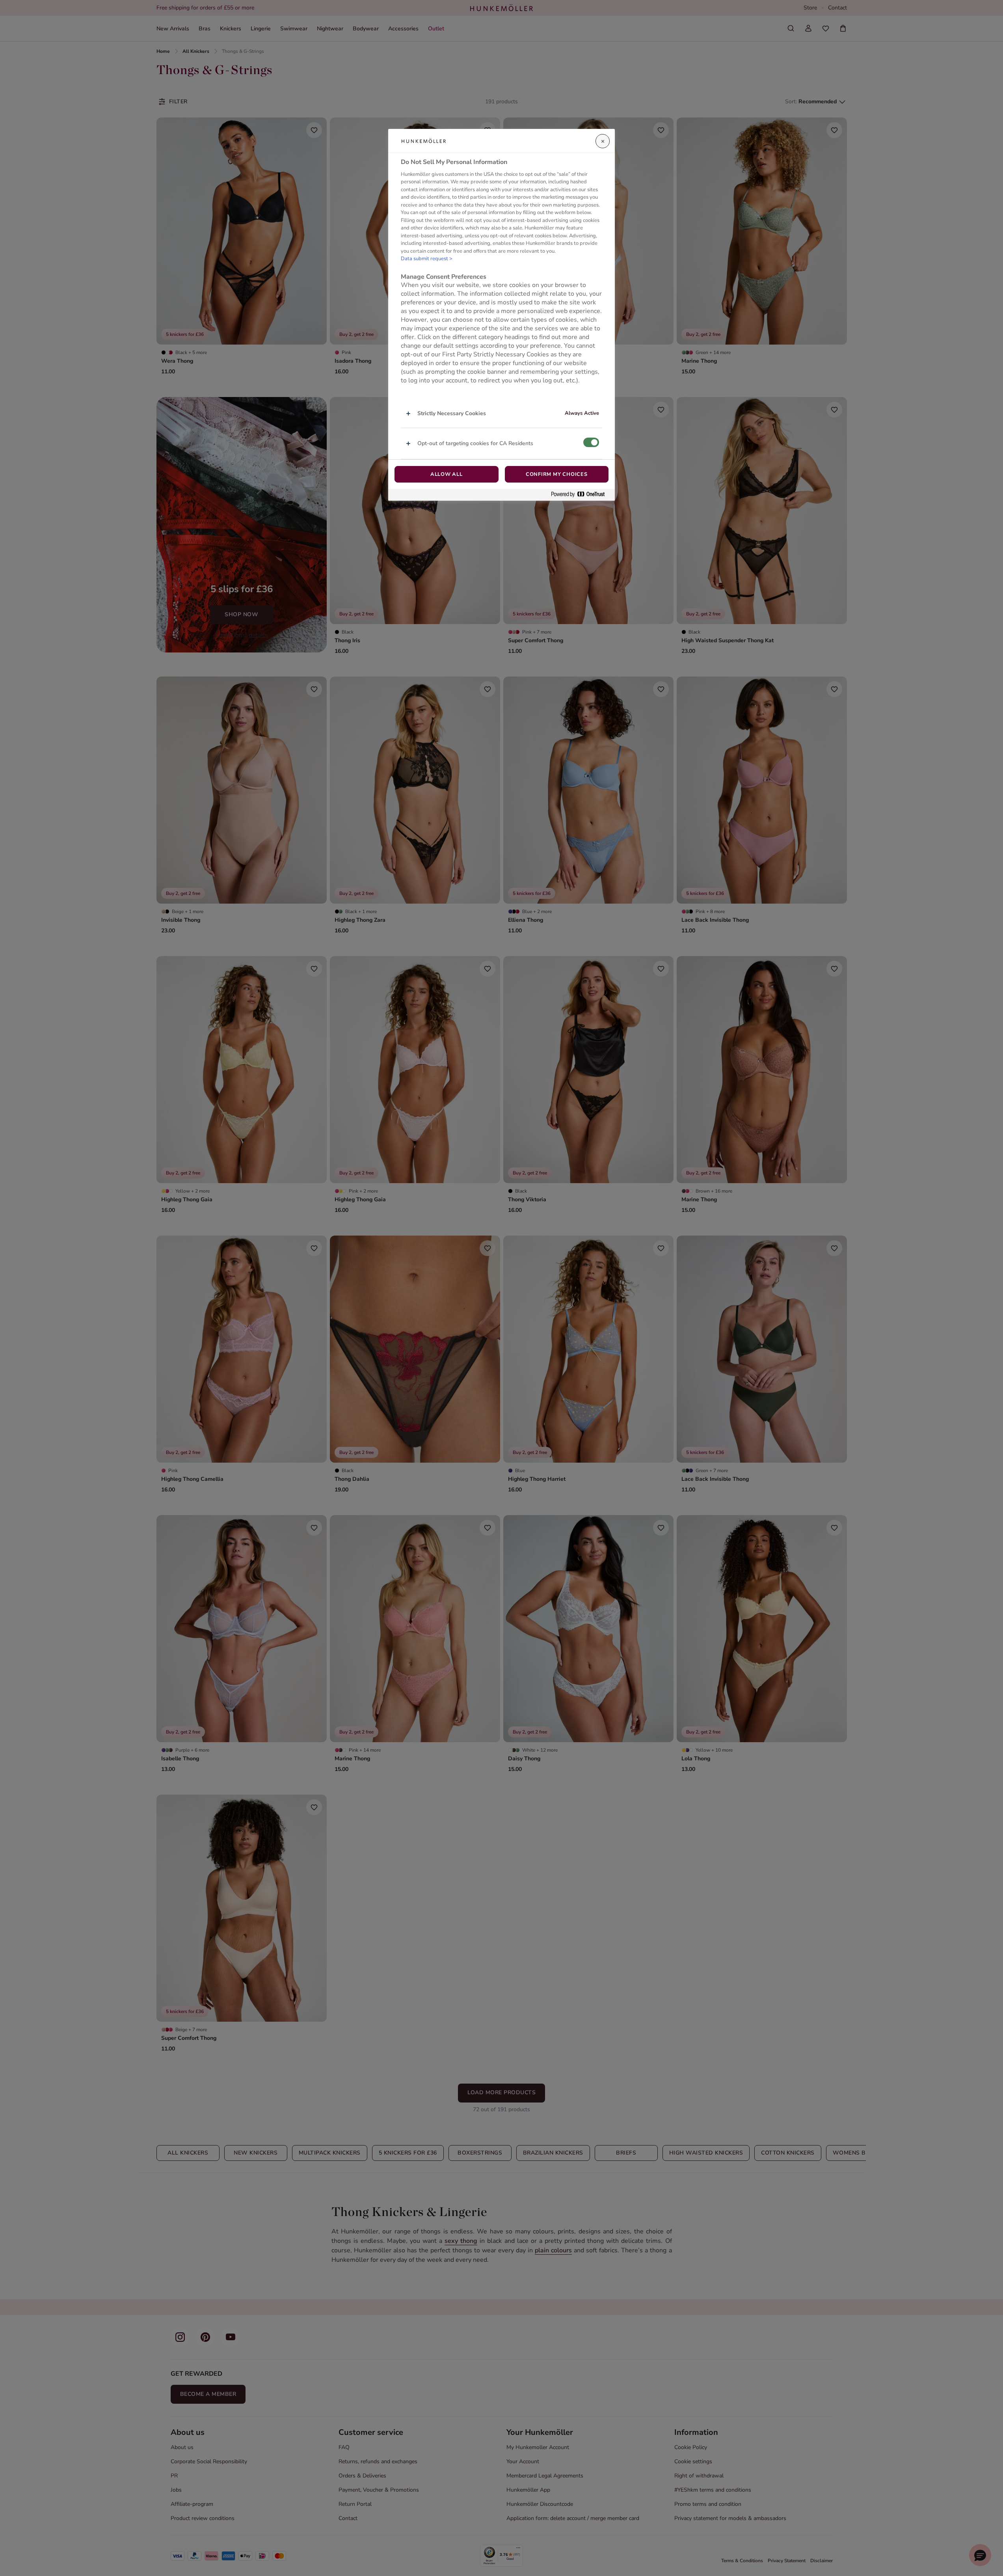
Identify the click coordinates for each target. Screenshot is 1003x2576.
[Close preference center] (603, 141)
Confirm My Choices (557, 474)
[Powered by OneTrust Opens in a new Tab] (581, 495)
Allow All (447, 474)
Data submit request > (427, 259)
